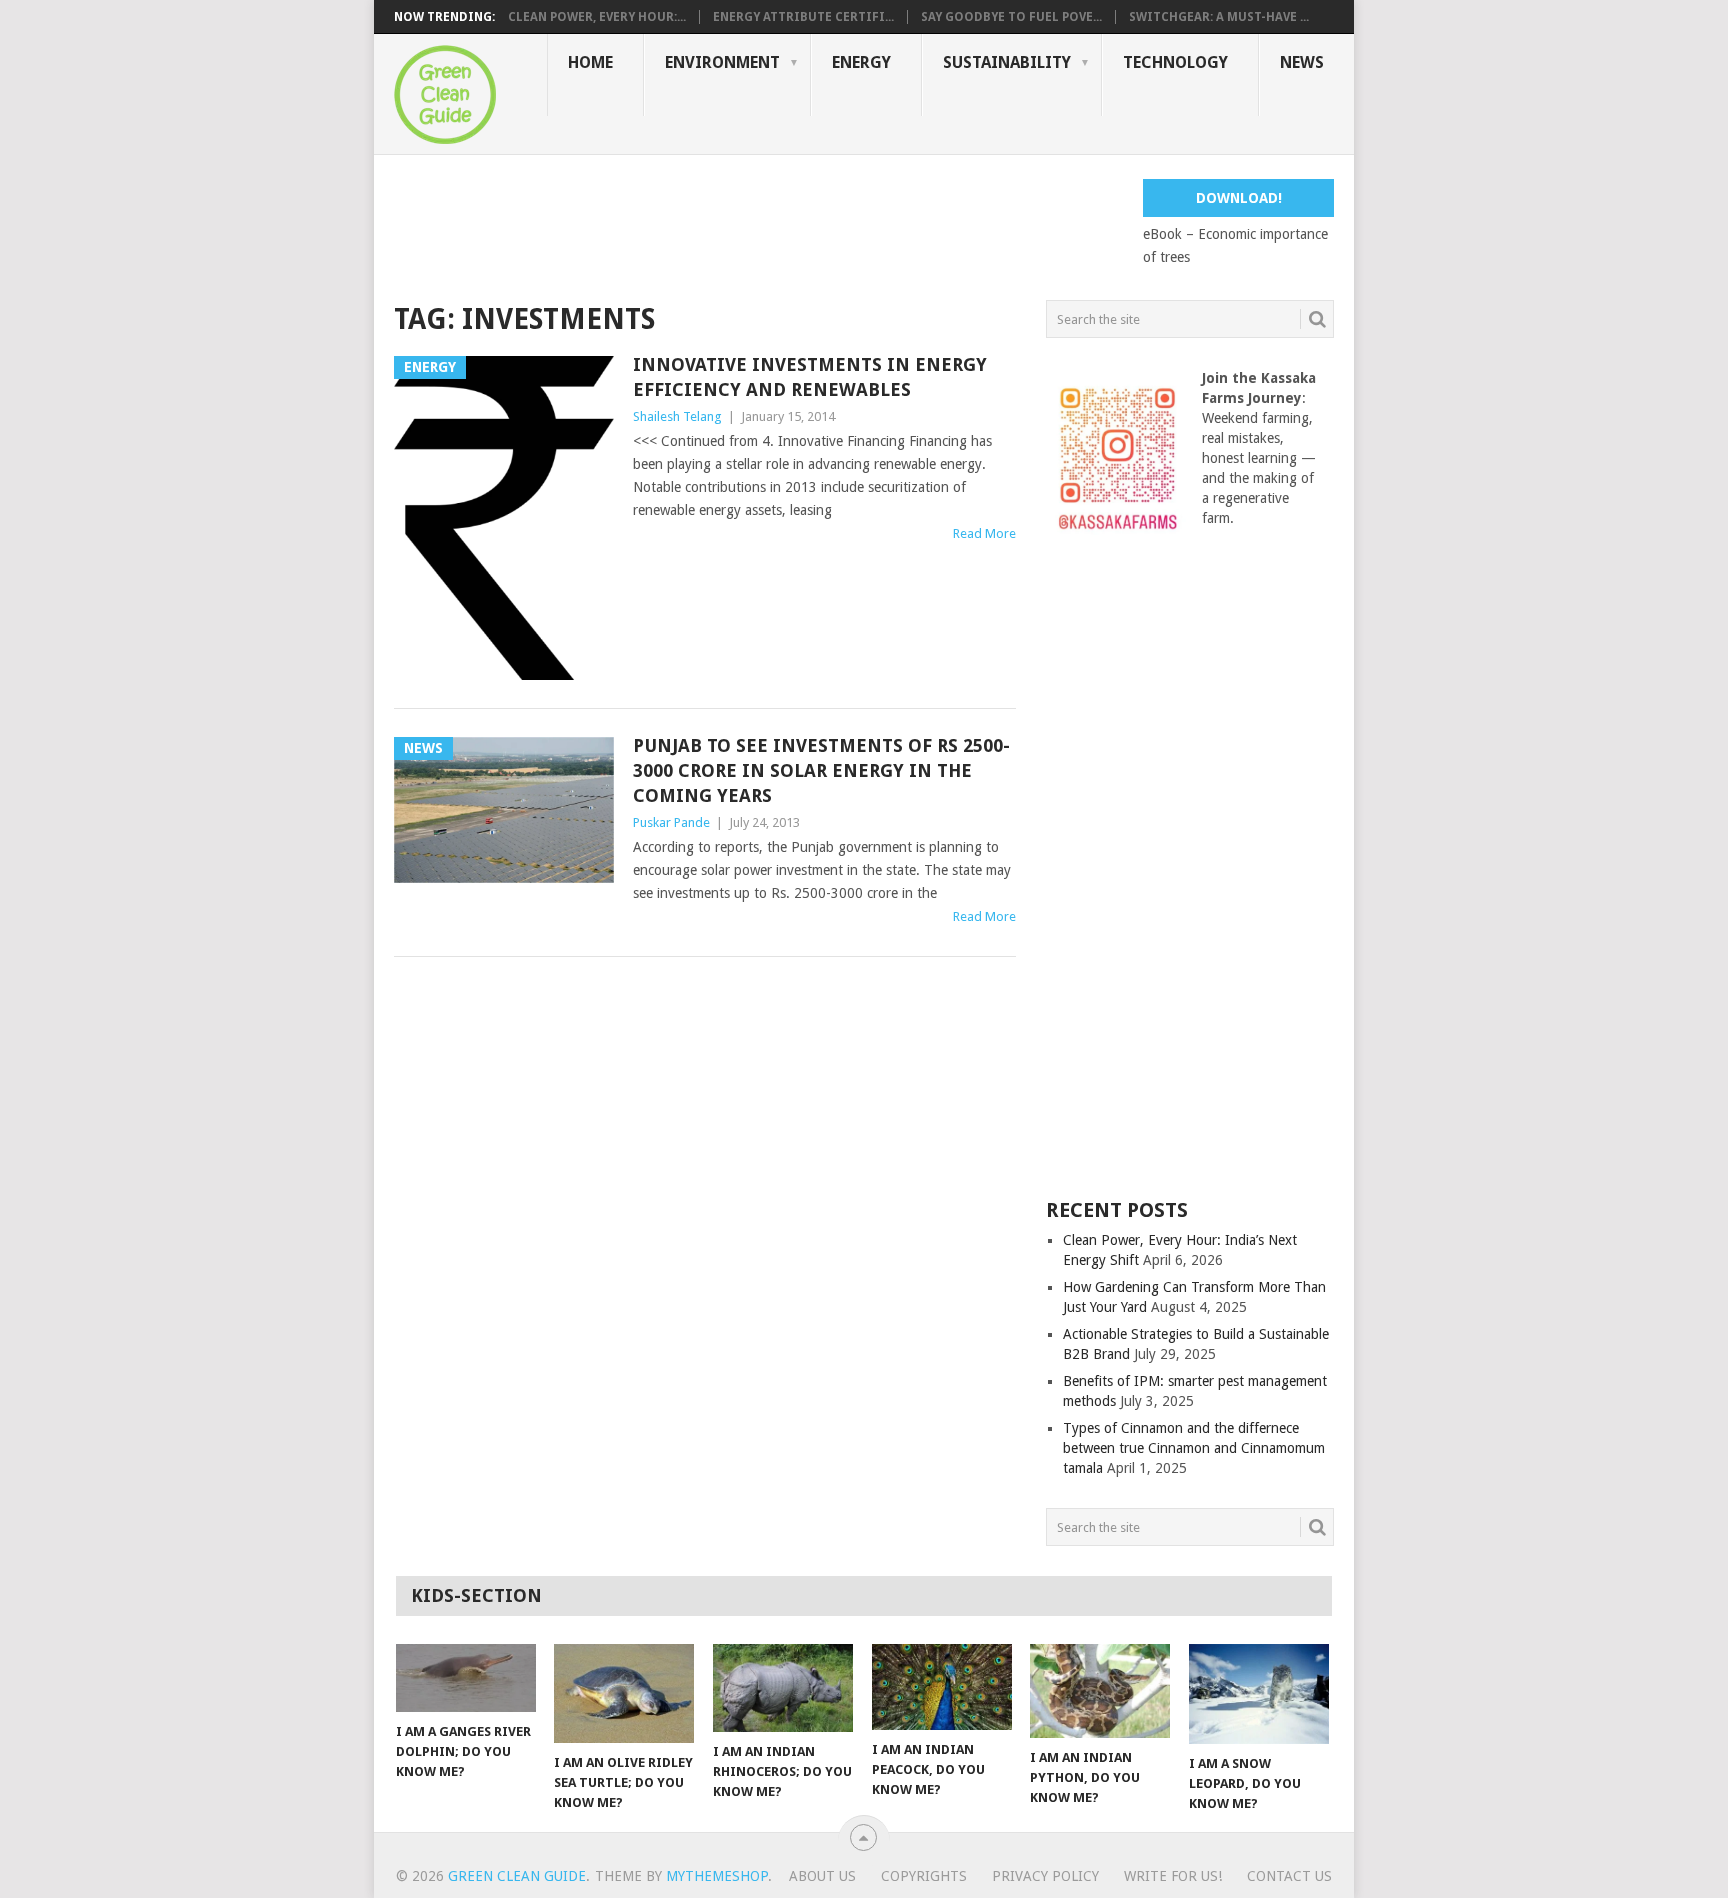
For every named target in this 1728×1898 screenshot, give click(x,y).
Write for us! (1173, 1876)
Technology (1175, 62)
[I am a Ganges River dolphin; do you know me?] (466, 1678)
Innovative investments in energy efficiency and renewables (810, 377)
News (1302, 62)
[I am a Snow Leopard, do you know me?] (1259, 1694)
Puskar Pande (671, 822)
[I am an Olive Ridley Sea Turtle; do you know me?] (624, 1693)
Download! (1239, 198)
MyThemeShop (717, 1876)
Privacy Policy (1045, 1876)
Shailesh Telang (677, 416)
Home (590, 62)
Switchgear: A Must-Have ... (1219, 17)
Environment (722, 62)
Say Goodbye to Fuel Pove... (1011, 17)
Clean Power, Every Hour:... (597, 17)
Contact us (1289, 1876)
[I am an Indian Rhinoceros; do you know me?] (783, 1688)
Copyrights (924, 1876)
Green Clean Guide (517, 1876)
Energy (861, 62)
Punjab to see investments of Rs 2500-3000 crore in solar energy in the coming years (821, 770)
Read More (984, 533)
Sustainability (1007, 62)
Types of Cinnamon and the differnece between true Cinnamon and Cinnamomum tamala (1194, 1448)
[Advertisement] (758, 224)
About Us (822, 1876)
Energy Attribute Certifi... (803, 17)
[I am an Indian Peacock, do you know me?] (942, 1687)
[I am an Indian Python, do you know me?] (1100, 1691)
